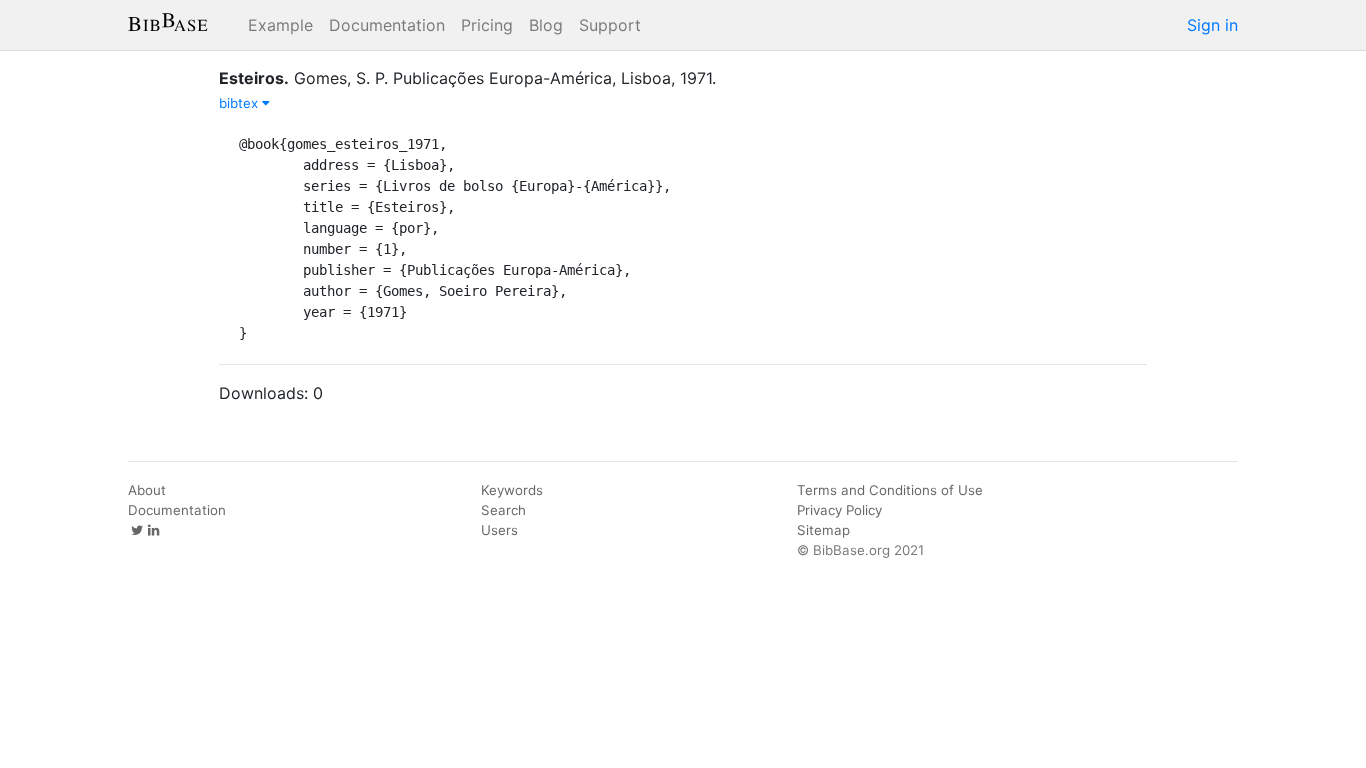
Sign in (1212, 25)
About (147, 490)
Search (503, 510)
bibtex (240, 103)
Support (610, 25)
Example (280, 25)
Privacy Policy (839, 510)
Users (499, 530)
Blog (546, 25)
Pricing (487, 25)
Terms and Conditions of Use (890, 490)
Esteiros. (254, 78)
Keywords (512, 490)
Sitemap (823, 530)
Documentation (387, 25)
